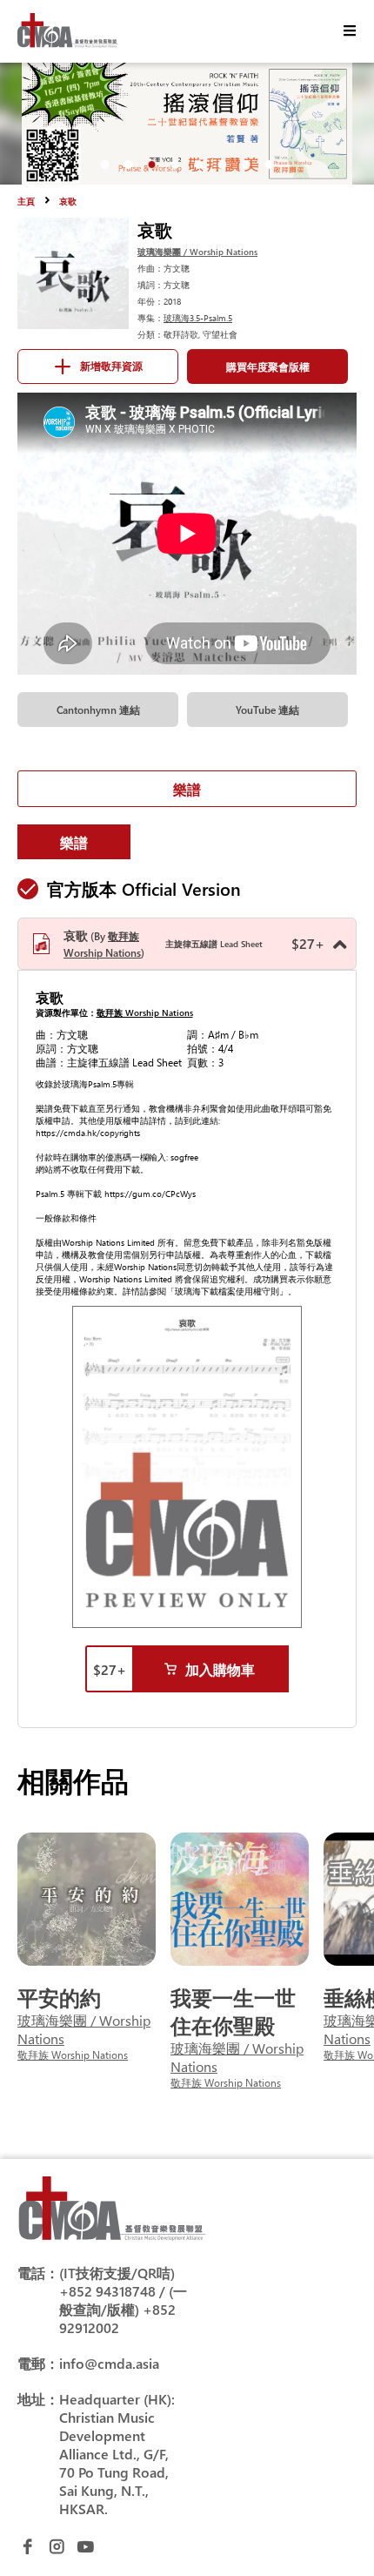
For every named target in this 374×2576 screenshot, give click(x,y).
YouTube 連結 (267, 710)
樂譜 (187, 789)
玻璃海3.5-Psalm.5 (198, 318)
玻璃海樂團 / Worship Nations (197, 252)
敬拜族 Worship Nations (145, 1012)
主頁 (26, 201)
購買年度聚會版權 (268, 367)
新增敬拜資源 (111, 367)
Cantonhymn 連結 (98, 710)
